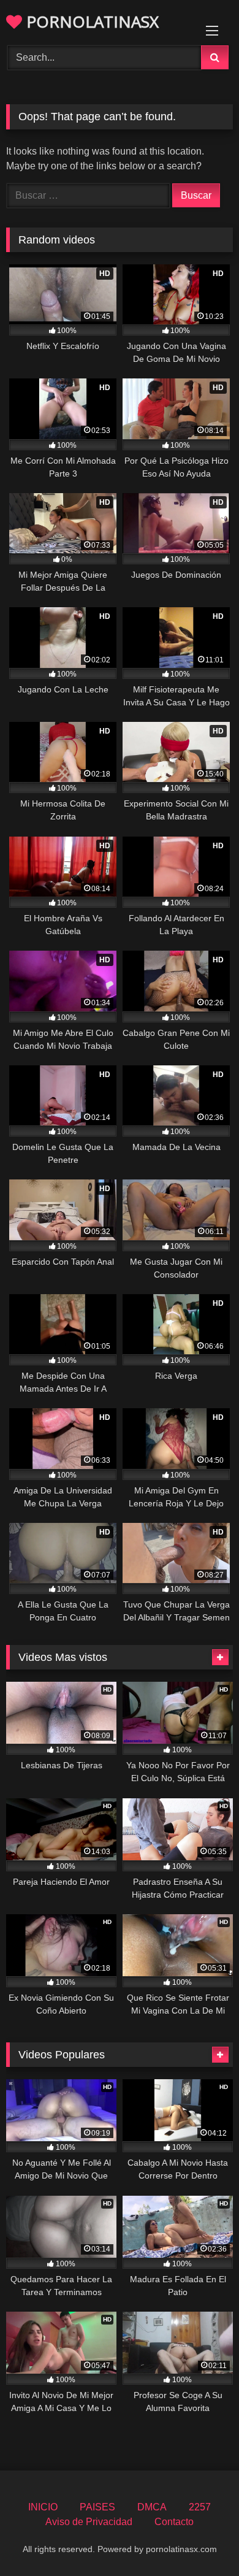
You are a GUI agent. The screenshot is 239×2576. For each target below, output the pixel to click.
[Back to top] (201, 2540)
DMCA (152, 2507)
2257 (200, 2507)
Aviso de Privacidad (89, 2522)
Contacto (174, 2522)
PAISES (97, 2507)
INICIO (43, 2507)
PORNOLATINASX (90, 21)
